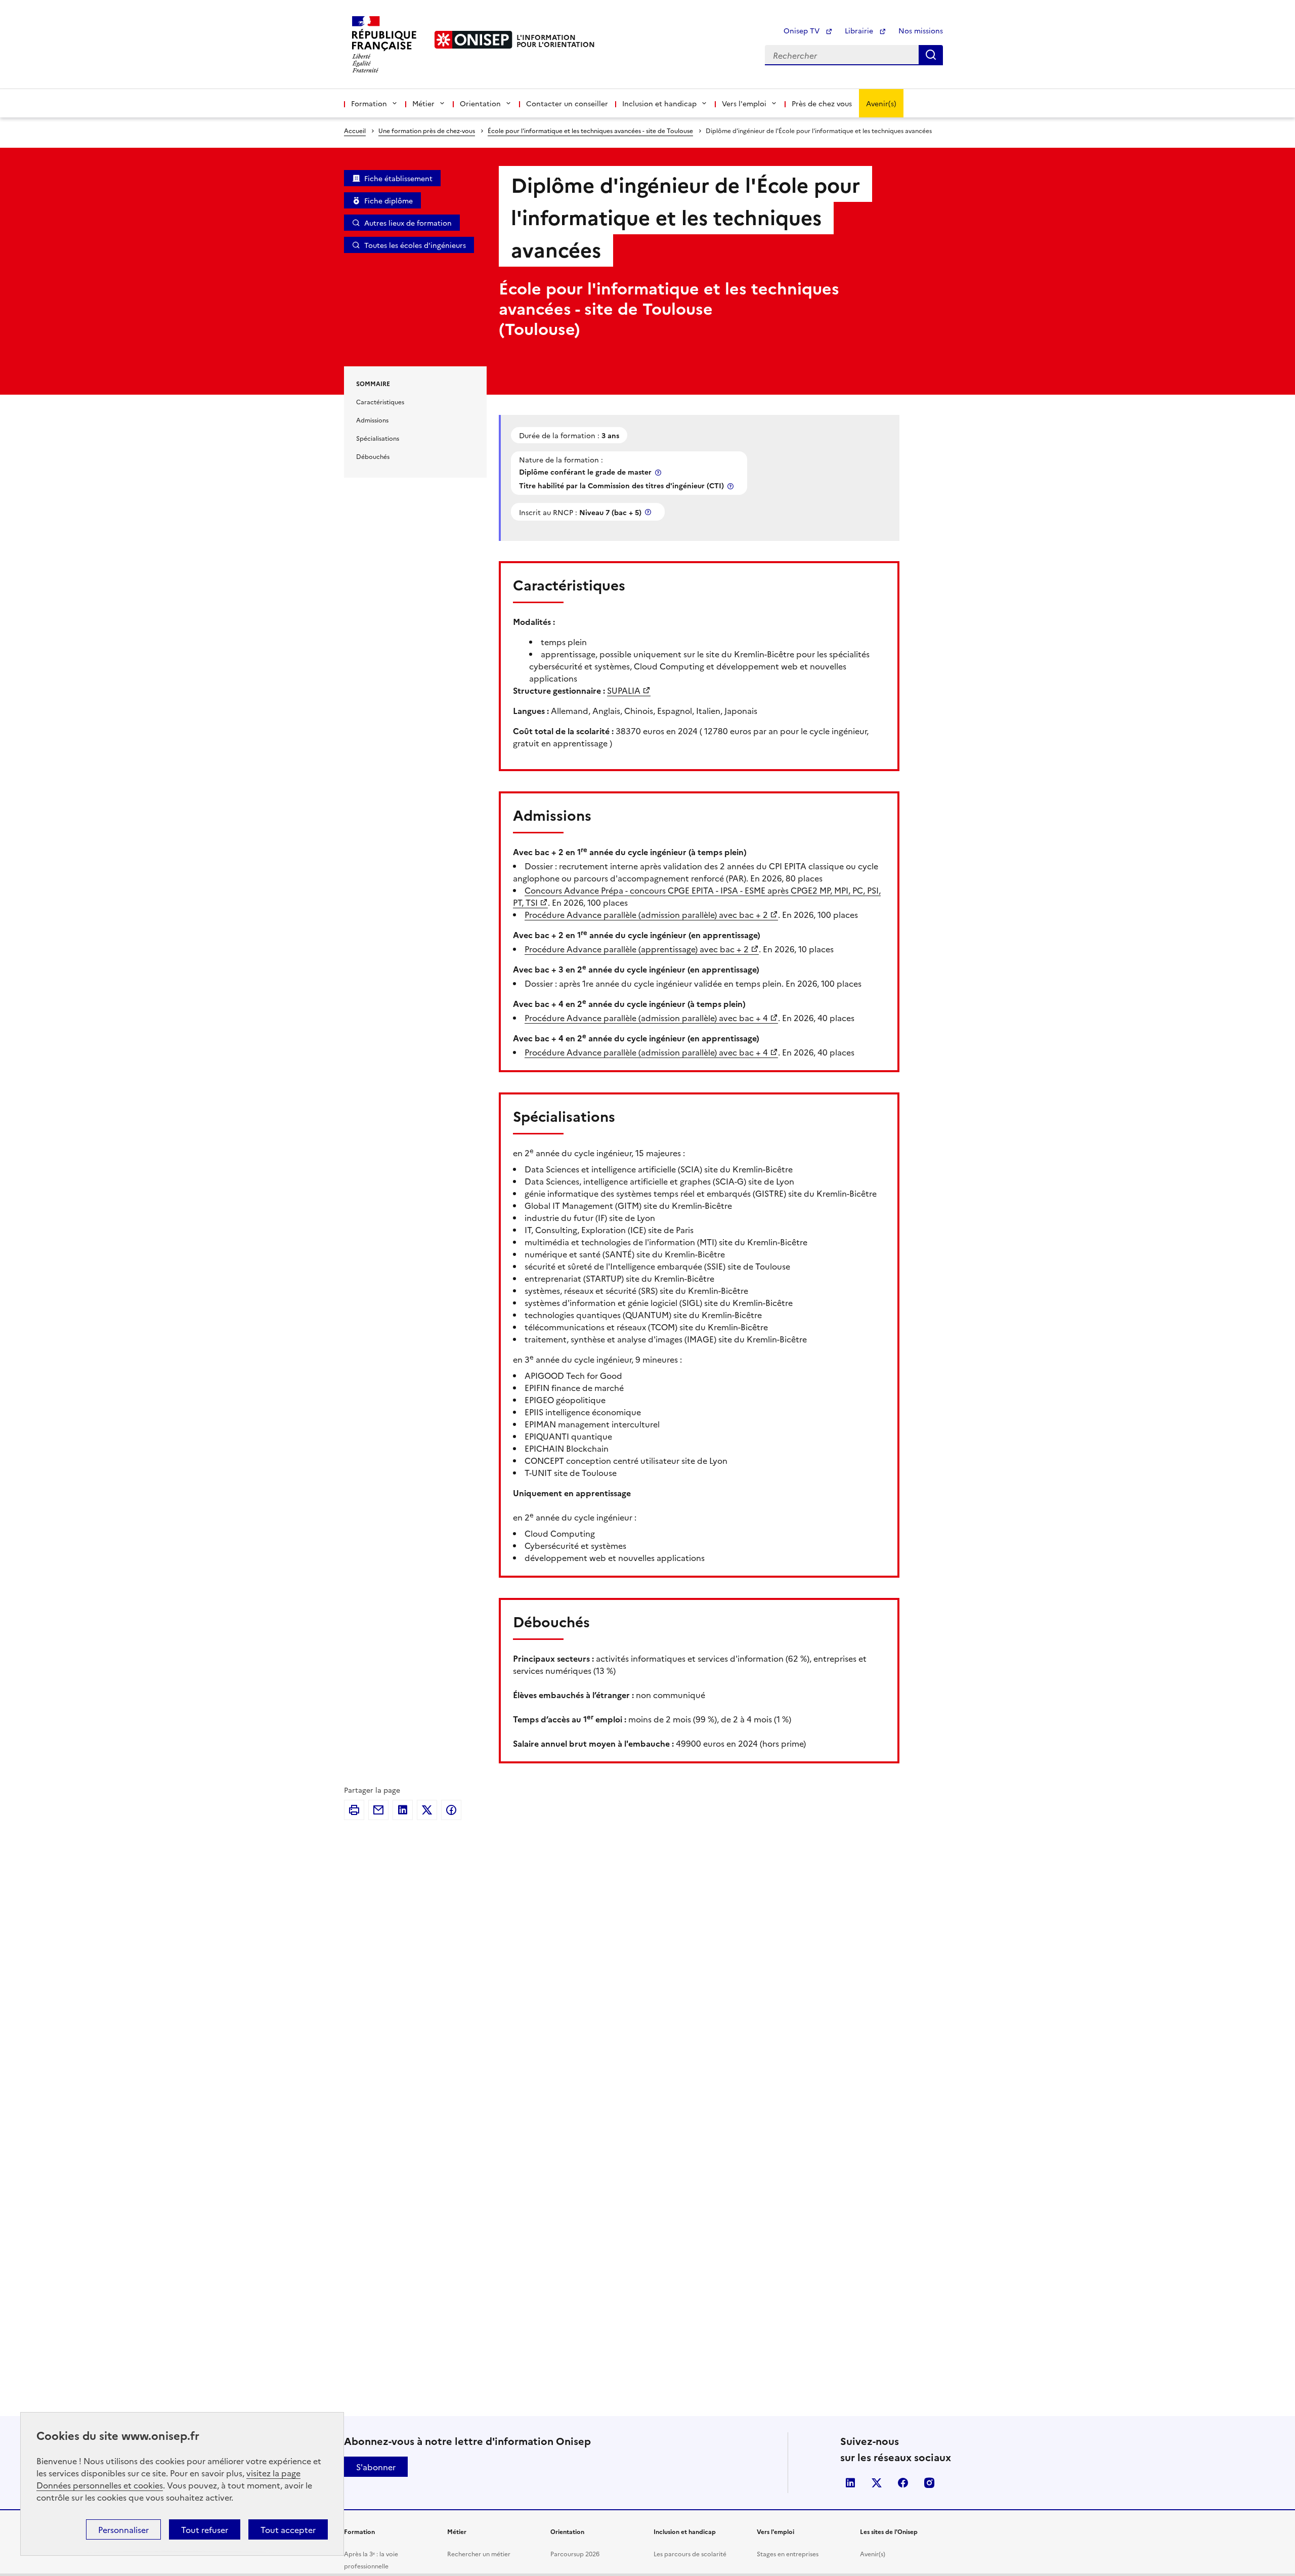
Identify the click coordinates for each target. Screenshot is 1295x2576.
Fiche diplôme (388, 200)
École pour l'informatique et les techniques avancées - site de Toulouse (590, 130)
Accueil (355, 130)
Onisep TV (803, 30)
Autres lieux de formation (408, 223)
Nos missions (921, 30)
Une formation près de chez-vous (427, 130)
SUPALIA (624, 690)
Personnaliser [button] (123, 2529)
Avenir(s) (881, 103)
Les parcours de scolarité (690, 2553)
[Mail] (378, 1810)
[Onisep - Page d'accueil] (473, 40)
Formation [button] (369, 103)
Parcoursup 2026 (575, 2553)
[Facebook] (451, 1810)
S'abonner (376, 2467)
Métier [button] (423, 103)
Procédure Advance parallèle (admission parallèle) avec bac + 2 (646, 914)
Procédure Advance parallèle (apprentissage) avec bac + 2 (637, 949)
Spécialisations (378, 438)
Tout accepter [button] (288, 2529)
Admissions (372, 420)
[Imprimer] (354, 1810)
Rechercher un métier (479, 2553)
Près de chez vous (822, 103)
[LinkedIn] (403, 1810)
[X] (427, 1810)
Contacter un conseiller (567, 103)
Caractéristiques (380, 402)
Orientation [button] (480, 103)
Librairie (860, 30)
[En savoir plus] (659, 472)
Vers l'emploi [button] (744, 103)
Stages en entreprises (788, 2553)
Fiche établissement (398, 178)
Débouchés (373, 456)
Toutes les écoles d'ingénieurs (415, 245)
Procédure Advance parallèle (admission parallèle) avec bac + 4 (646, 1018)
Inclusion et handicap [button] (659, 103)
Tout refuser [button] (205, 2529)
